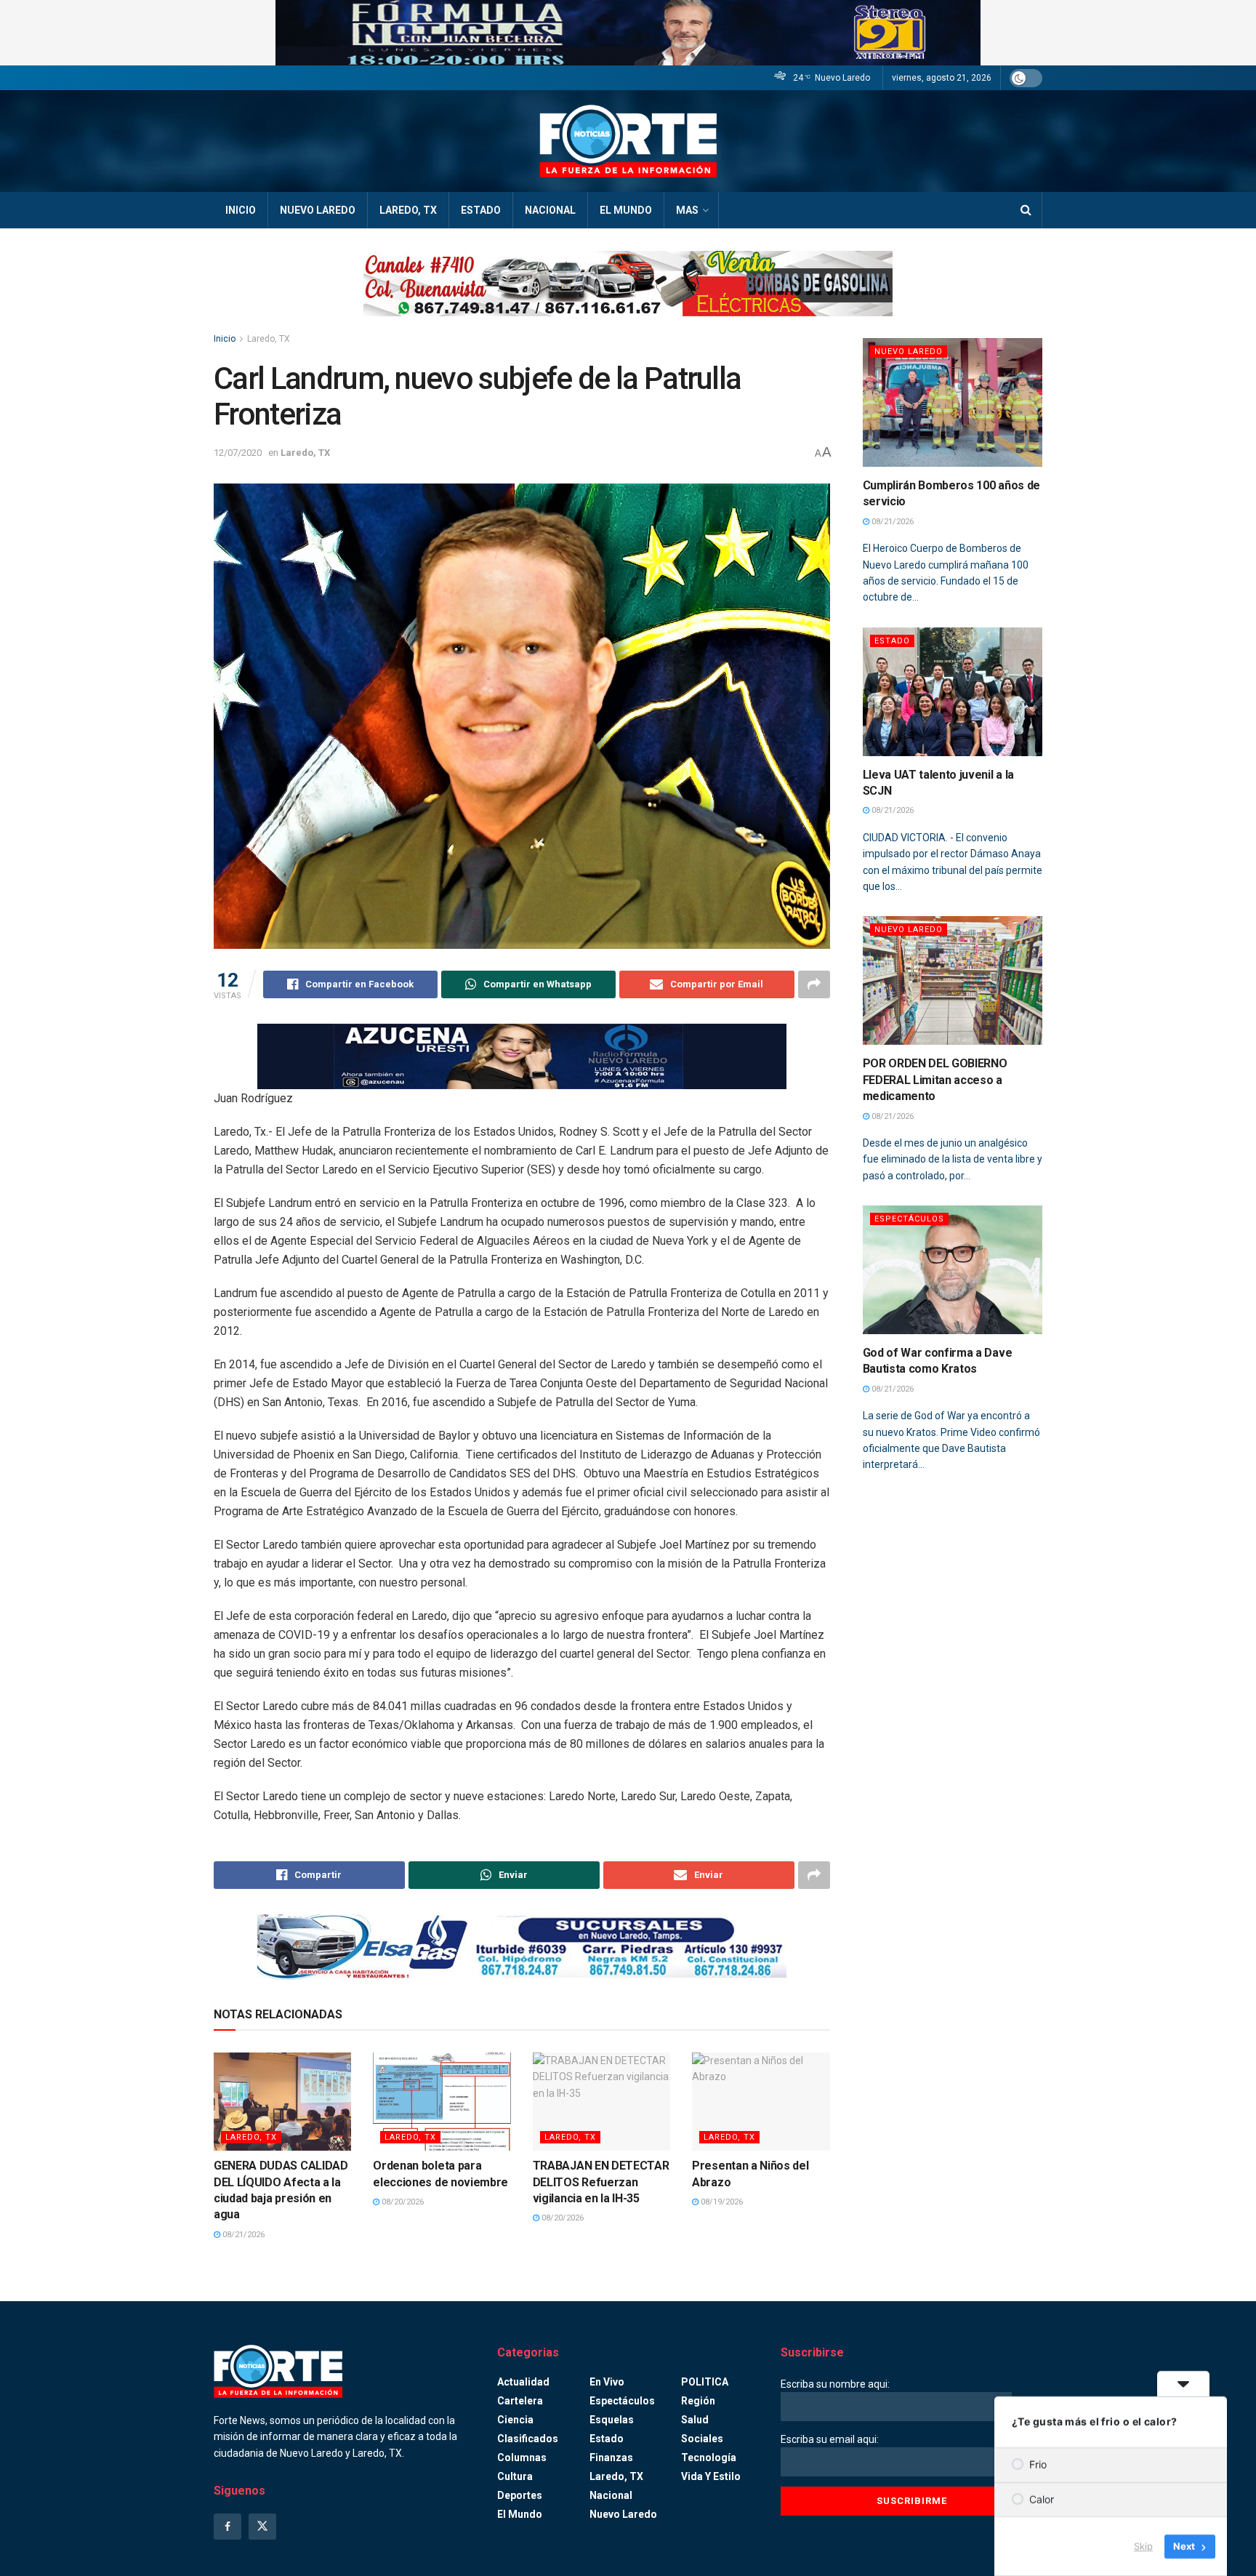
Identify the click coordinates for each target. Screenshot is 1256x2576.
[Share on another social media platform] (814, 984)
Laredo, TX (408, 210)
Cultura (515, 2476)
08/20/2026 (402, 2202)
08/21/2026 (242, 2235)
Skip (1143, 2546)
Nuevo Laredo (318, 210)
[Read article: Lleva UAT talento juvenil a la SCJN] (953, 692)
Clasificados (528, 2439)
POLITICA (705, 2382)
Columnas (522, 2457)
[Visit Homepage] (628, 141)
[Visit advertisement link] (628, 33)
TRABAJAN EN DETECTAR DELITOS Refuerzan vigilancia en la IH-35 (601, 2182)
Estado (481, 210)
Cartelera (520, 2401)
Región (698, 2401)
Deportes (520, 2495)
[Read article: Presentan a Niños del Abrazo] (761, 2102)
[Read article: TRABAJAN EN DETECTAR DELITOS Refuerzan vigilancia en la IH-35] (601, 2102)
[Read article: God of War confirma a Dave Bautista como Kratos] (953, 1270)
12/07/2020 (238, 453)
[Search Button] (1026, 210)
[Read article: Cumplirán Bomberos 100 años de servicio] (953, 402)
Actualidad (523, 2382)
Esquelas (612, 2420)
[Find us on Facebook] (228, 2527)
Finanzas (611, 2457)
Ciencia (515, 2420)
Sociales (702, 2439)
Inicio (241, 210)
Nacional (550, 210)
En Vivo (607, 2382)
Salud (695, 2420)
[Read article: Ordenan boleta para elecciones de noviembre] (442, 2102)
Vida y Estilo (711, 2476)
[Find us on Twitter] (262, 2527)
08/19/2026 (721, 2202)
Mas (687, 210)
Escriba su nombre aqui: (835, 2384)
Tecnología (709, 2457)
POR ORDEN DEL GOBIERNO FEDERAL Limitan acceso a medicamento (935, 1080)
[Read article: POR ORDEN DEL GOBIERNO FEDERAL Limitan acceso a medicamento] (953, 980)
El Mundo (626, 210)
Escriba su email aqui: (830, 2439)
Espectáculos (909, 1219)
